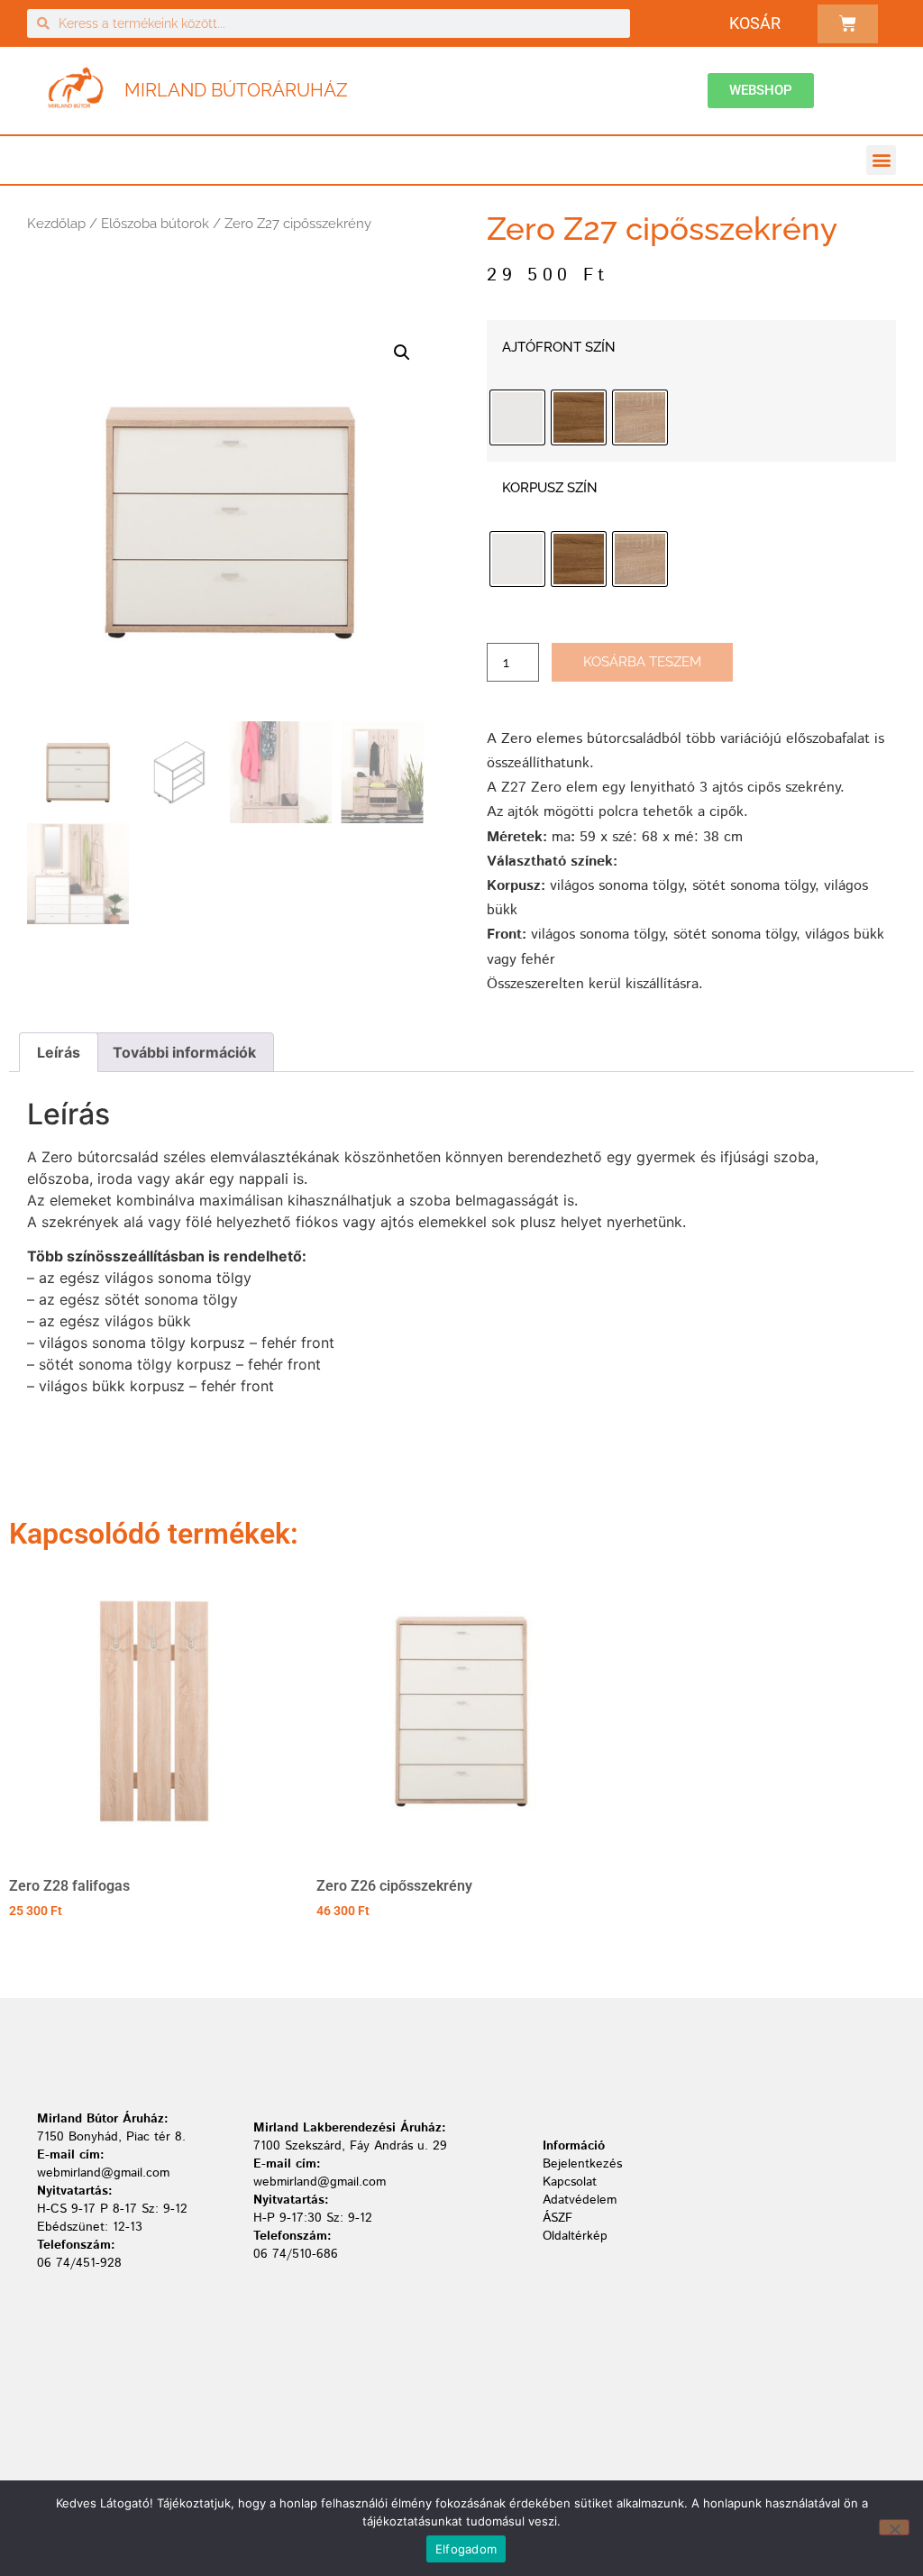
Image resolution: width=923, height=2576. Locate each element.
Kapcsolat (570, 2182)
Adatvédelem (580, 2200)
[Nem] (894, 2527)
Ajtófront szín (559, 348)
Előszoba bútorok (155, 224)
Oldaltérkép (575, 2236)
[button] (881, 160)
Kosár (755, 23)
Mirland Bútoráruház (236, 90)
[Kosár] (848, 24)
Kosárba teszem (642, 662)
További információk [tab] (184, 1052)
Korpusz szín (550, 488)
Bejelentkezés (582, 2164)
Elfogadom (466, 2549)
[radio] (517, 417)
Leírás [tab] (59, 1052)
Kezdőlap (56, 224)
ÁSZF (557, 2218)
